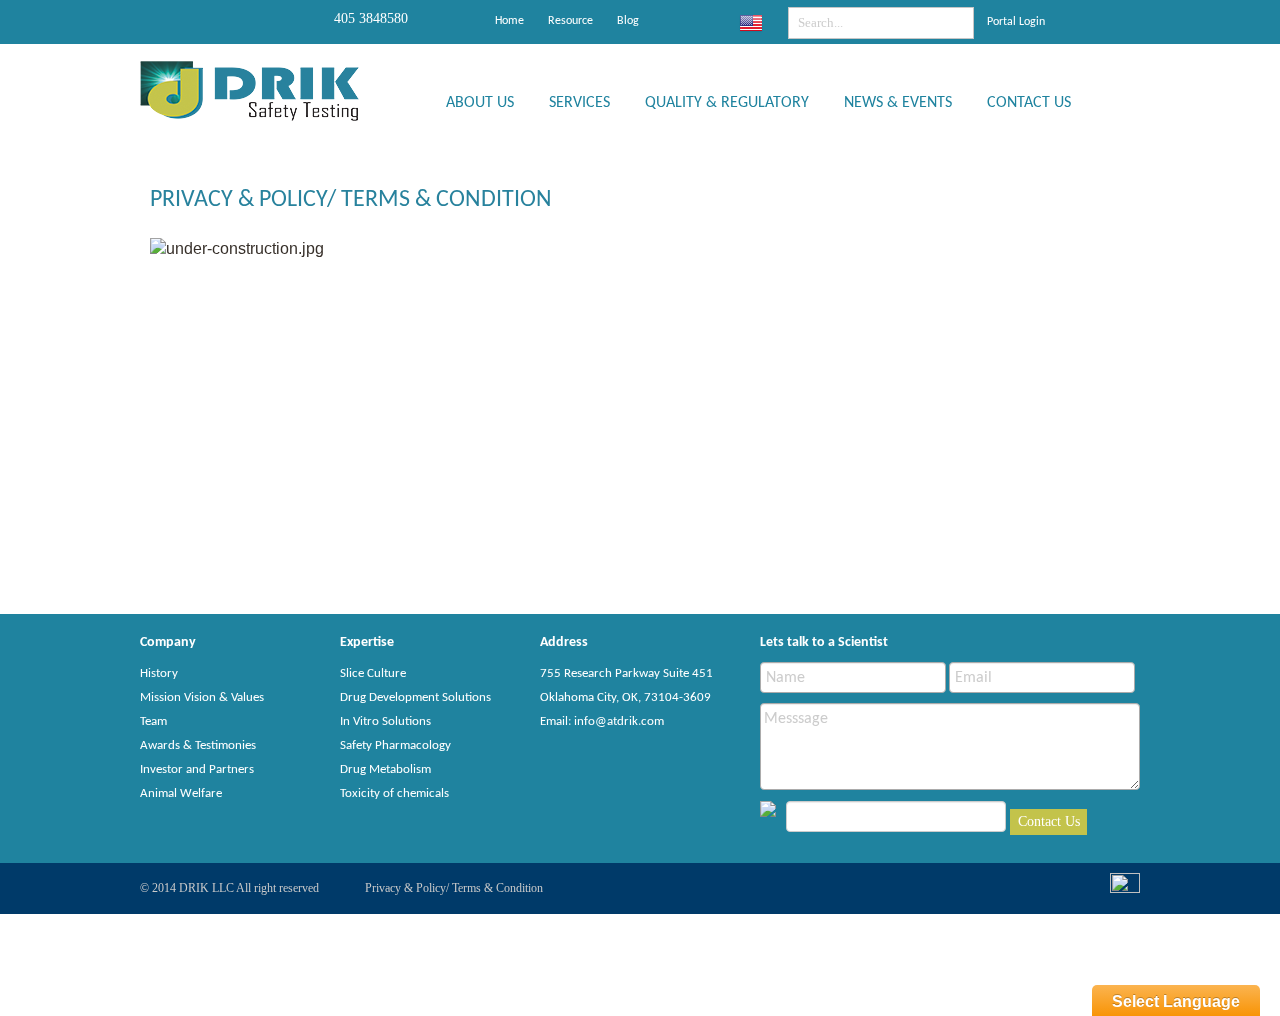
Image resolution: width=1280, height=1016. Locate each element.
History (159, 673)
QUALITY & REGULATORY (727, 103)
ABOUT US (480, 103)
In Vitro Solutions (385, 721)
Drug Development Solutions (415, 697)
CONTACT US (1029, 103)
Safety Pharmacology (395, 745)
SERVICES (579, 103)
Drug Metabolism (385, 769)
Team (153, 721)
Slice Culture (373, 673)
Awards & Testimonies (198, 745)
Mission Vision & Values (202, 697)
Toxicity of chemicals (394, 793)
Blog (628, 21)
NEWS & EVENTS (898, 103)
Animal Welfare (181, 793)
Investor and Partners (197, 769)
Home (509, 21)
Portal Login (1016, 22)
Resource (570, 21)
